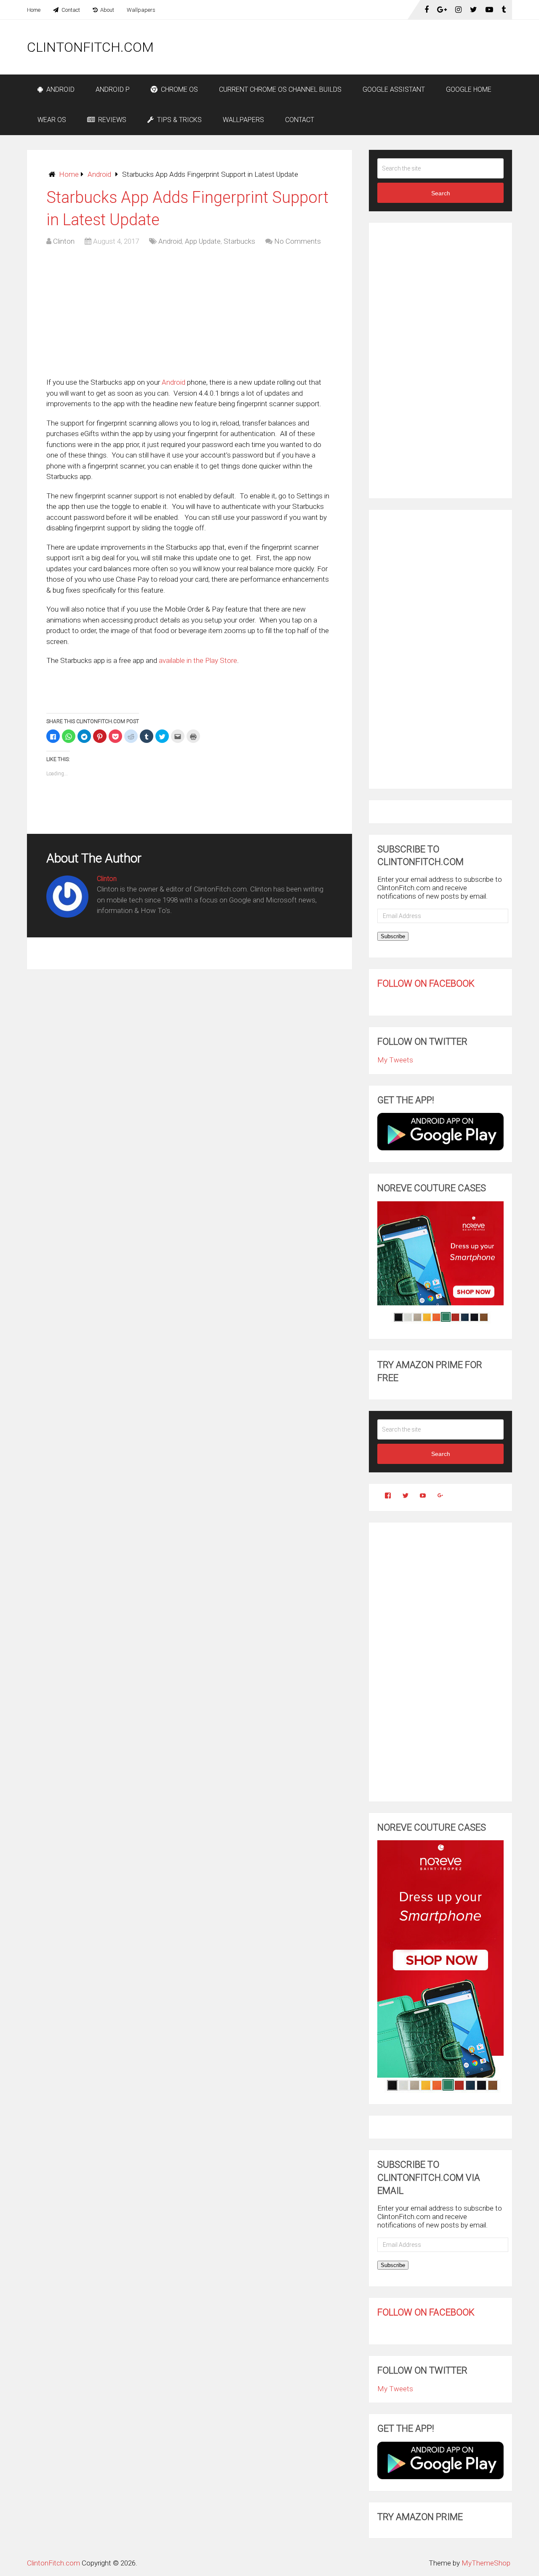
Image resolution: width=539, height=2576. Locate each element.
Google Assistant (394, 89)
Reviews (111, 120)
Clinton (64, 241)
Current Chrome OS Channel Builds (280, 89)
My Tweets (395, 1060)
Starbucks (239, 241)
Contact (70, 10)
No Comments (298, 241)
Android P (113, 89)
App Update (203, 241)
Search (441, 193)
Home (34, 10)
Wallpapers (141, 10)
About (107, 10)
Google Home (469, 89)
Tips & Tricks (179, 120)
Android (60, 89)
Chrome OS (179, 89)
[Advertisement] (359, 47)
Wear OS (52, 120)
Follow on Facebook (426, 983)
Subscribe (393, 936)
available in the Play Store (198, 660)
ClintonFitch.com (90, 47)
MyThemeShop (486, 2563)
